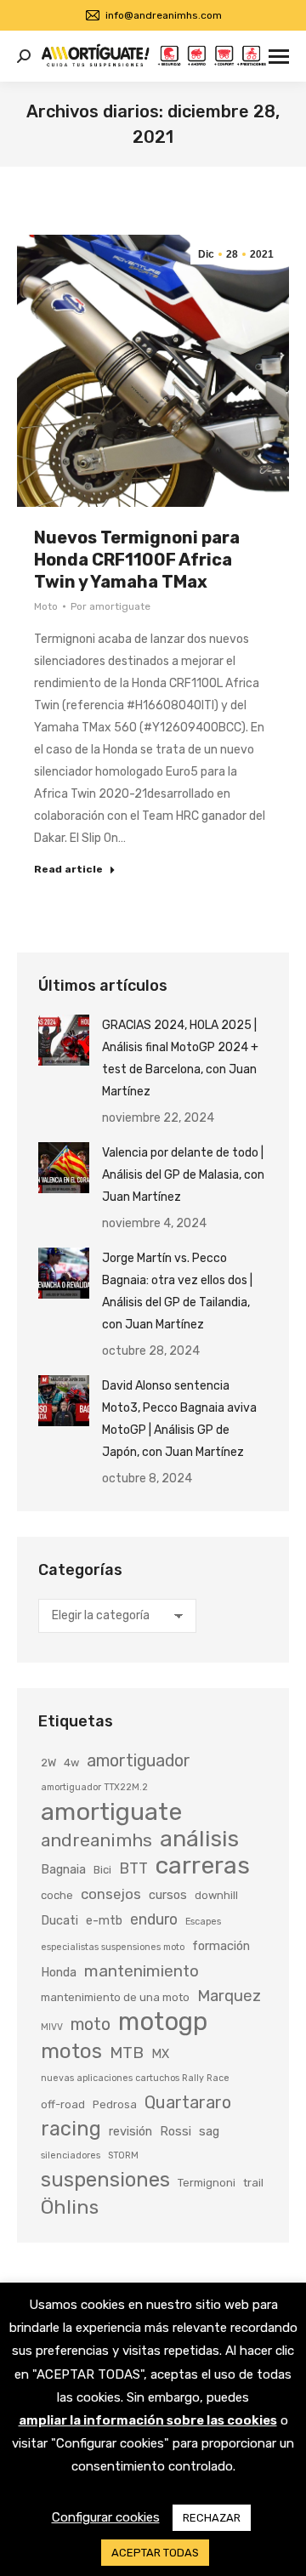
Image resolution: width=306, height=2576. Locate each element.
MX (160, 2054)
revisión (130, 2131)
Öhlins (70, 2207)
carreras (203, 1865)
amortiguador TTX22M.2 (94, 1787)
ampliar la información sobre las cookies (148, 2420)
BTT (133, 1868)
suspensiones (105, 2180)
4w (71, 1763)
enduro (154, 1919)
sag (209, 2131)
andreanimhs (96, 1840)
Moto (46, 606)
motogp (163, 2022)
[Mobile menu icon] (279, 57)
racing (71, 2129)
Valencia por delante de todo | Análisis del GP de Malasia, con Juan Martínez (183, 1175)
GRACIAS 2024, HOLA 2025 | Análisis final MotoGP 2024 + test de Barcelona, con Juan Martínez (180, 1058)
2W (48, 1763)
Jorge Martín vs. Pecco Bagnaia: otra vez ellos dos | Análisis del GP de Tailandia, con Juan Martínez (177, 1291)
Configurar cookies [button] (106, 2517)
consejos (111, 1894)
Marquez (229, 1996)
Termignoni (207, 2183)
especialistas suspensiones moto (113, 1947)
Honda (59, 1972)
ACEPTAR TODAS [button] (155, 2553)
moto (91, 2024)
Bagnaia (63, 1869)
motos (71, 2051)
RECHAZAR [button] (212, 2518)
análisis (199, 1839)
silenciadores (71, 2155)
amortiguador (139, 1761)
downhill (216, 1895)
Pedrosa (115, 2104)
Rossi (176, 2131)
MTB (127, 2053)
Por (110, 606)
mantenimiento (142, 1971)
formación (221, 1946)
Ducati (59, 1920)
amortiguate (111, 1811)
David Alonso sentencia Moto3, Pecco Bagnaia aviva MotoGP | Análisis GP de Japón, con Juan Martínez (179, 1419)
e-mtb (104, 1920)
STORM (123, 2155)
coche (57, 1895)
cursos (168, 1895)
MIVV (52, 2027)
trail (253, 2183)
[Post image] (64, 1040)
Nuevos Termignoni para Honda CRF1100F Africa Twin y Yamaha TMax (137, 560)
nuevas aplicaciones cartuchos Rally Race (135, 2078)
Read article (68, 869)
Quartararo (188, 2102)
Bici (102, 1870)
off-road (63, 2104)
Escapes (203, 1922)
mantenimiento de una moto (115, 1997)
